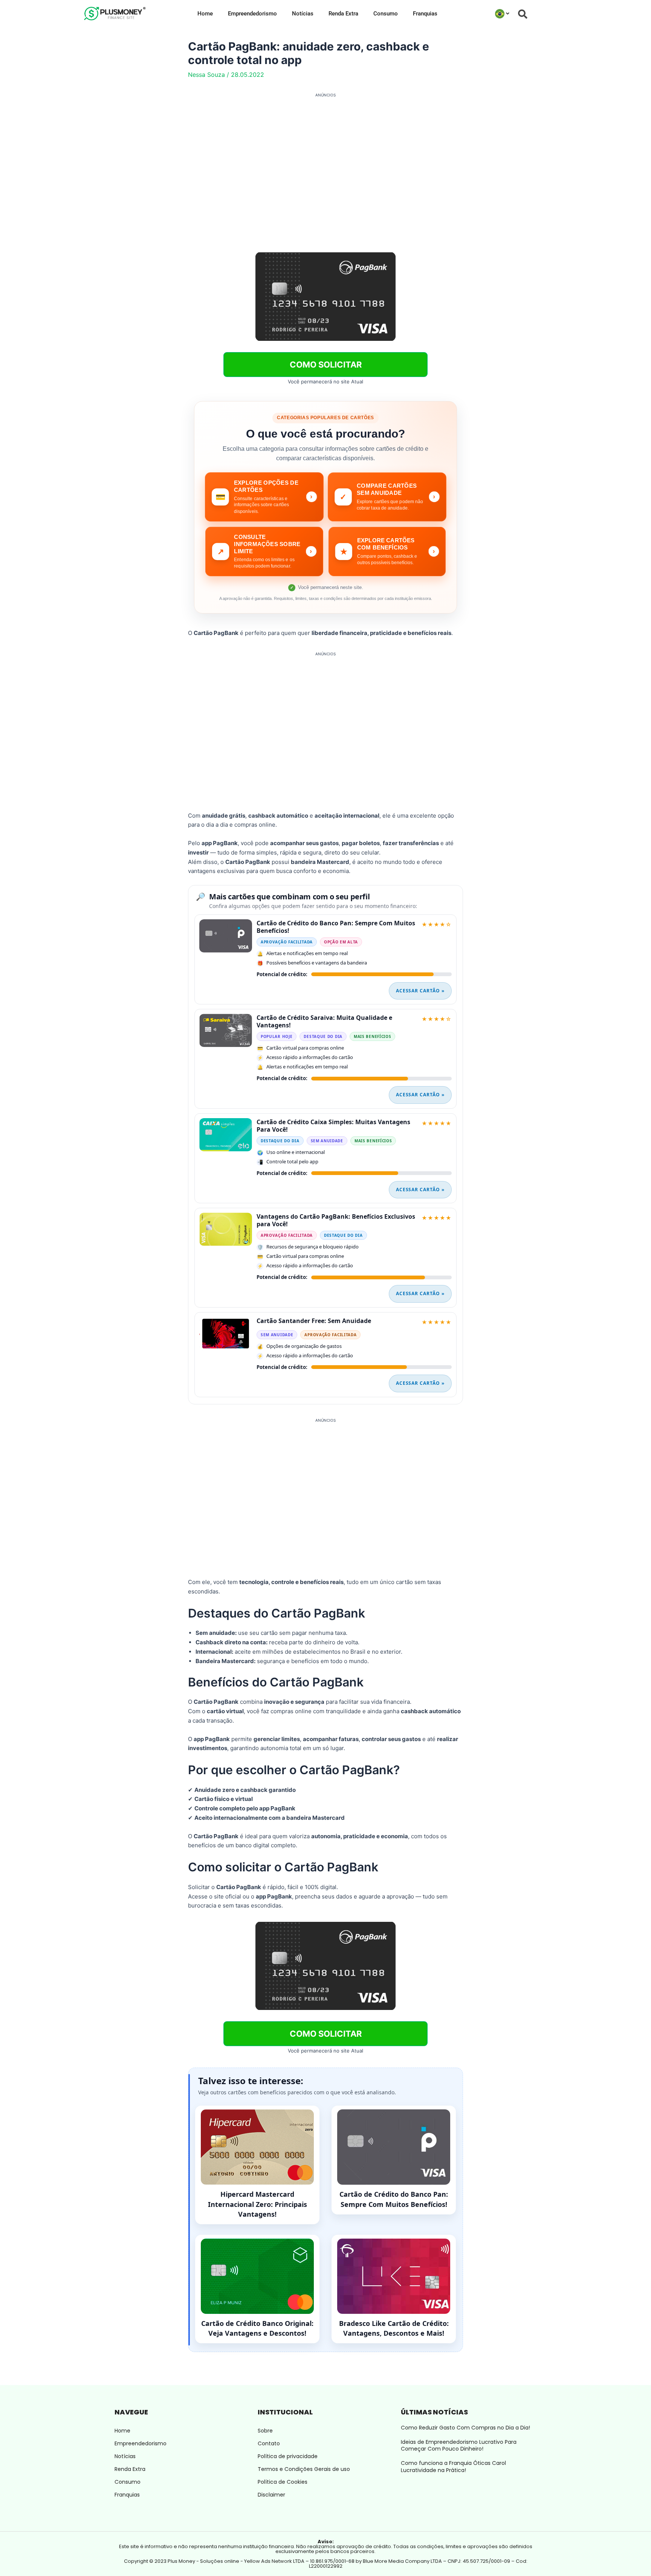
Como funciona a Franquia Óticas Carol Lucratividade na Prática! (453, 2466)
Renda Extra (343, 14)
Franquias (425, 14)
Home (205, 14)
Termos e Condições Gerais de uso (304, 2469)
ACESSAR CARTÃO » (420, 991)
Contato (269, 2443)
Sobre (265, 2431)
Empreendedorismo (252, 14)
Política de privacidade (288, 2456)
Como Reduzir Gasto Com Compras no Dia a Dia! (465, 2428)
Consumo (386, 14)
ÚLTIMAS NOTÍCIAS (434, 2412)
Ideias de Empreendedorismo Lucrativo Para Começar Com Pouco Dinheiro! (459, 2445)
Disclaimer (271, 2495)
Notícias (303, 14)
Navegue (131, 2412)
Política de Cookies (283, 2482)
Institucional (285, 2412)
